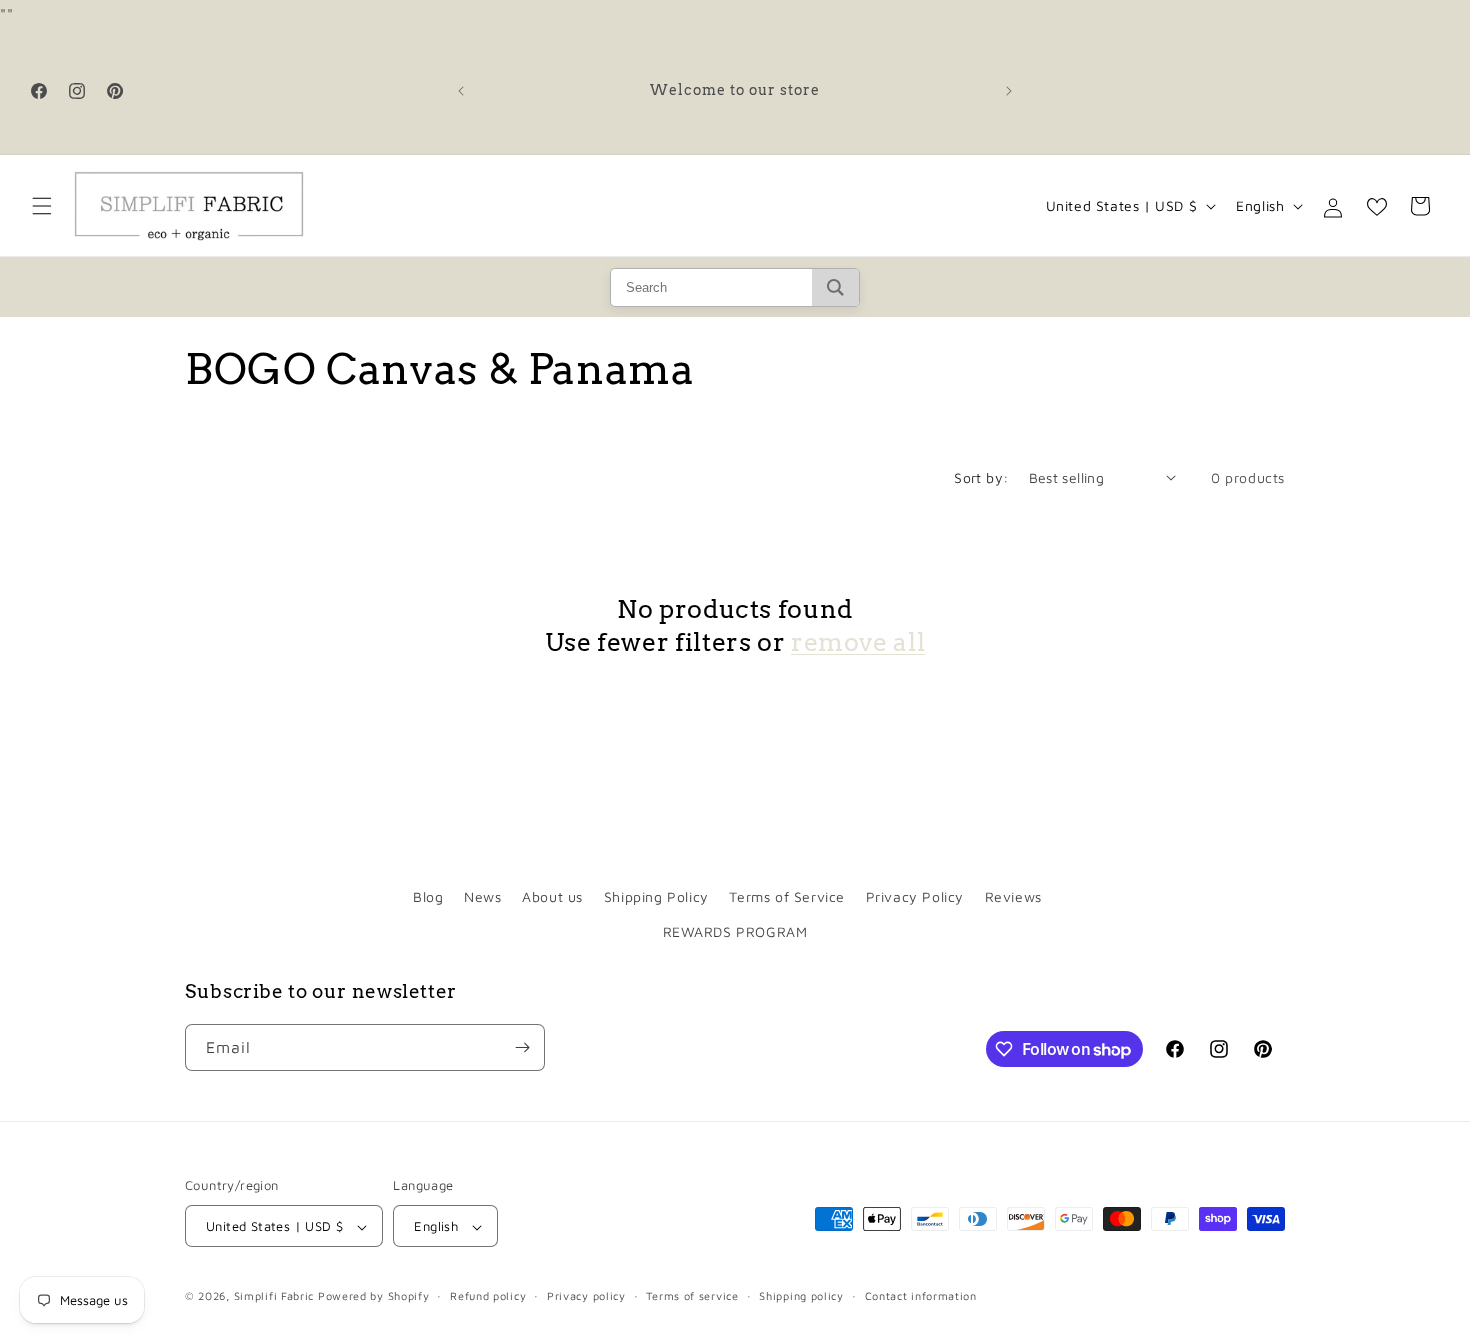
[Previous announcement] (461, 91)
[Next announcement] (1009, 91)
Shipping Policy (656, 896)
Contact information (921, 1295)
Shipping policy (801, 1295)
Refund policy (488, 1295)
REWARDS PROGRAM (735, 932)
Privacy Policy (915, 896)
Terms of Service (787, 896)
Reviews (1013, 896)
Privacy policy (586, 1295)
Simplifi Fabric (274, 1296)
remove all (858, 641)
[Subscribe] (522, 1047)
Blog (428, 896)
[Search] (835, 287)
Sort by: (981, 477)
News (482, 896)
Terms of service (692, 1295)
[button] (42, 206)
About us (552, 896)
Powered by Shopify (374, 1296)
